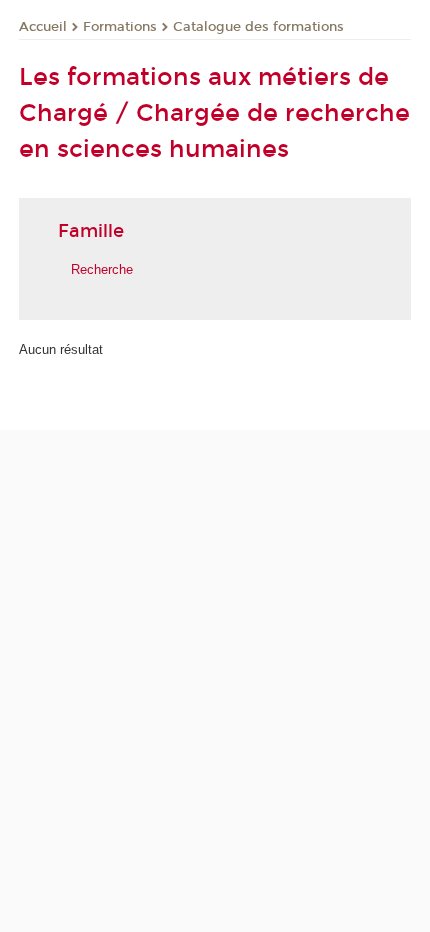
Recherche (102, 269)
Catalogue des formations (258, 27)
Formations (120, 27)
